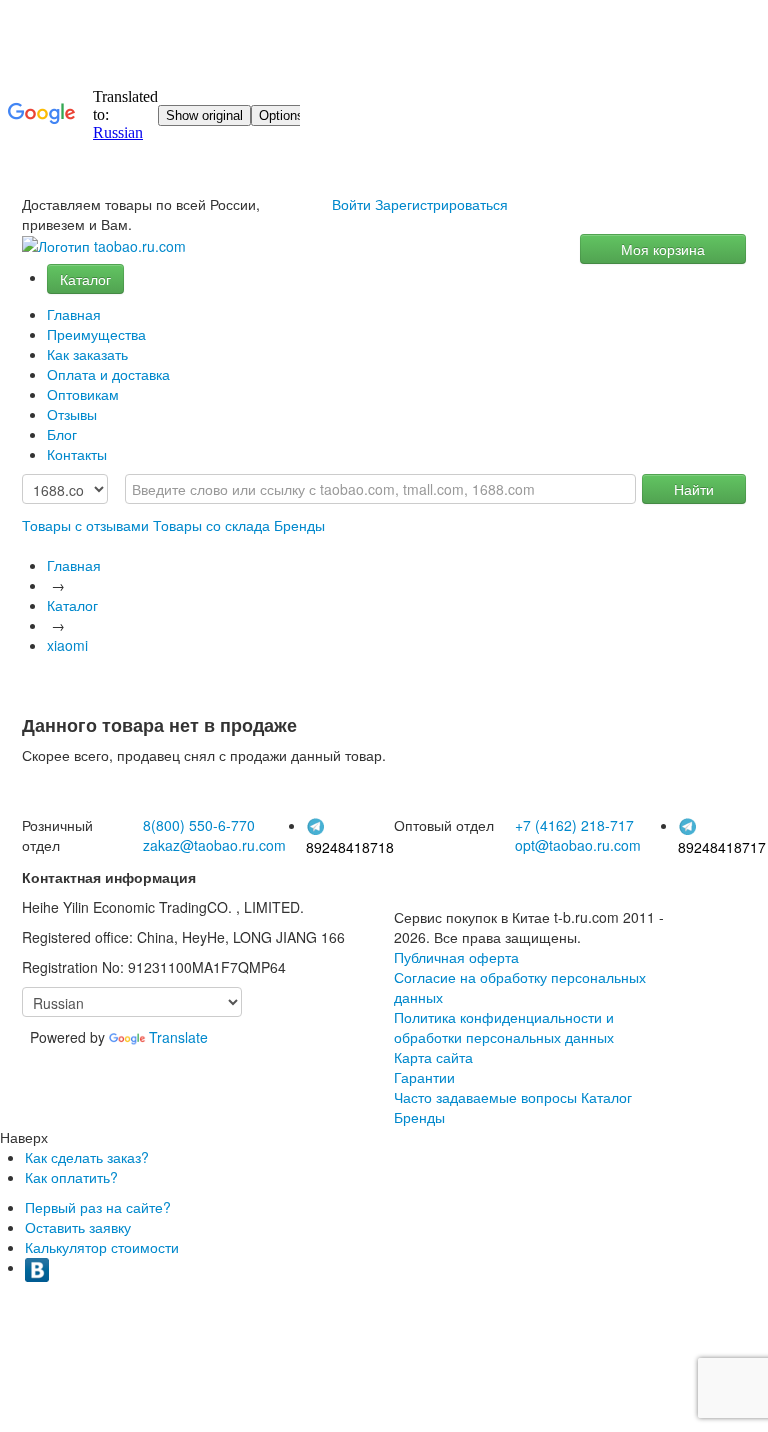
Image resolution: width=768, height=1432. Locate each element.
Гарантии (424, 1077)
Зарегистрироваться (441, 204)
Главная (74, 314)
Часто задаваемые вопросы (485, 1097)
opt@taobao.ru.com (578, 845)
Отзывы (72, 414)
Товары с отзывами (85, 525)
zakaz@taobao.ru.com (214, 845)
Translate (178, 1037)
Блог (62, 434)
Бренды (299, 525)
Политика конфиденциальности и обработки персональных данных (504, 1027)
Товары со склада (211, 525)
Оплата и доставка (108, 374)
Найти (694, 489)
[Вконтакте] (37, 1267)
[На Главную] (104, 246)
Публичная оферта (456, 957)
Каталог (85, 279)
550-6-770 (199, 825)
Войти (351, 204)
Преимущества (96, 334)
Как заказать (87, 354)
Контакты (77, 454)
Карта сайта (433, 1057)
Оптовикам (83, 394)
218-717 (574, 825)
